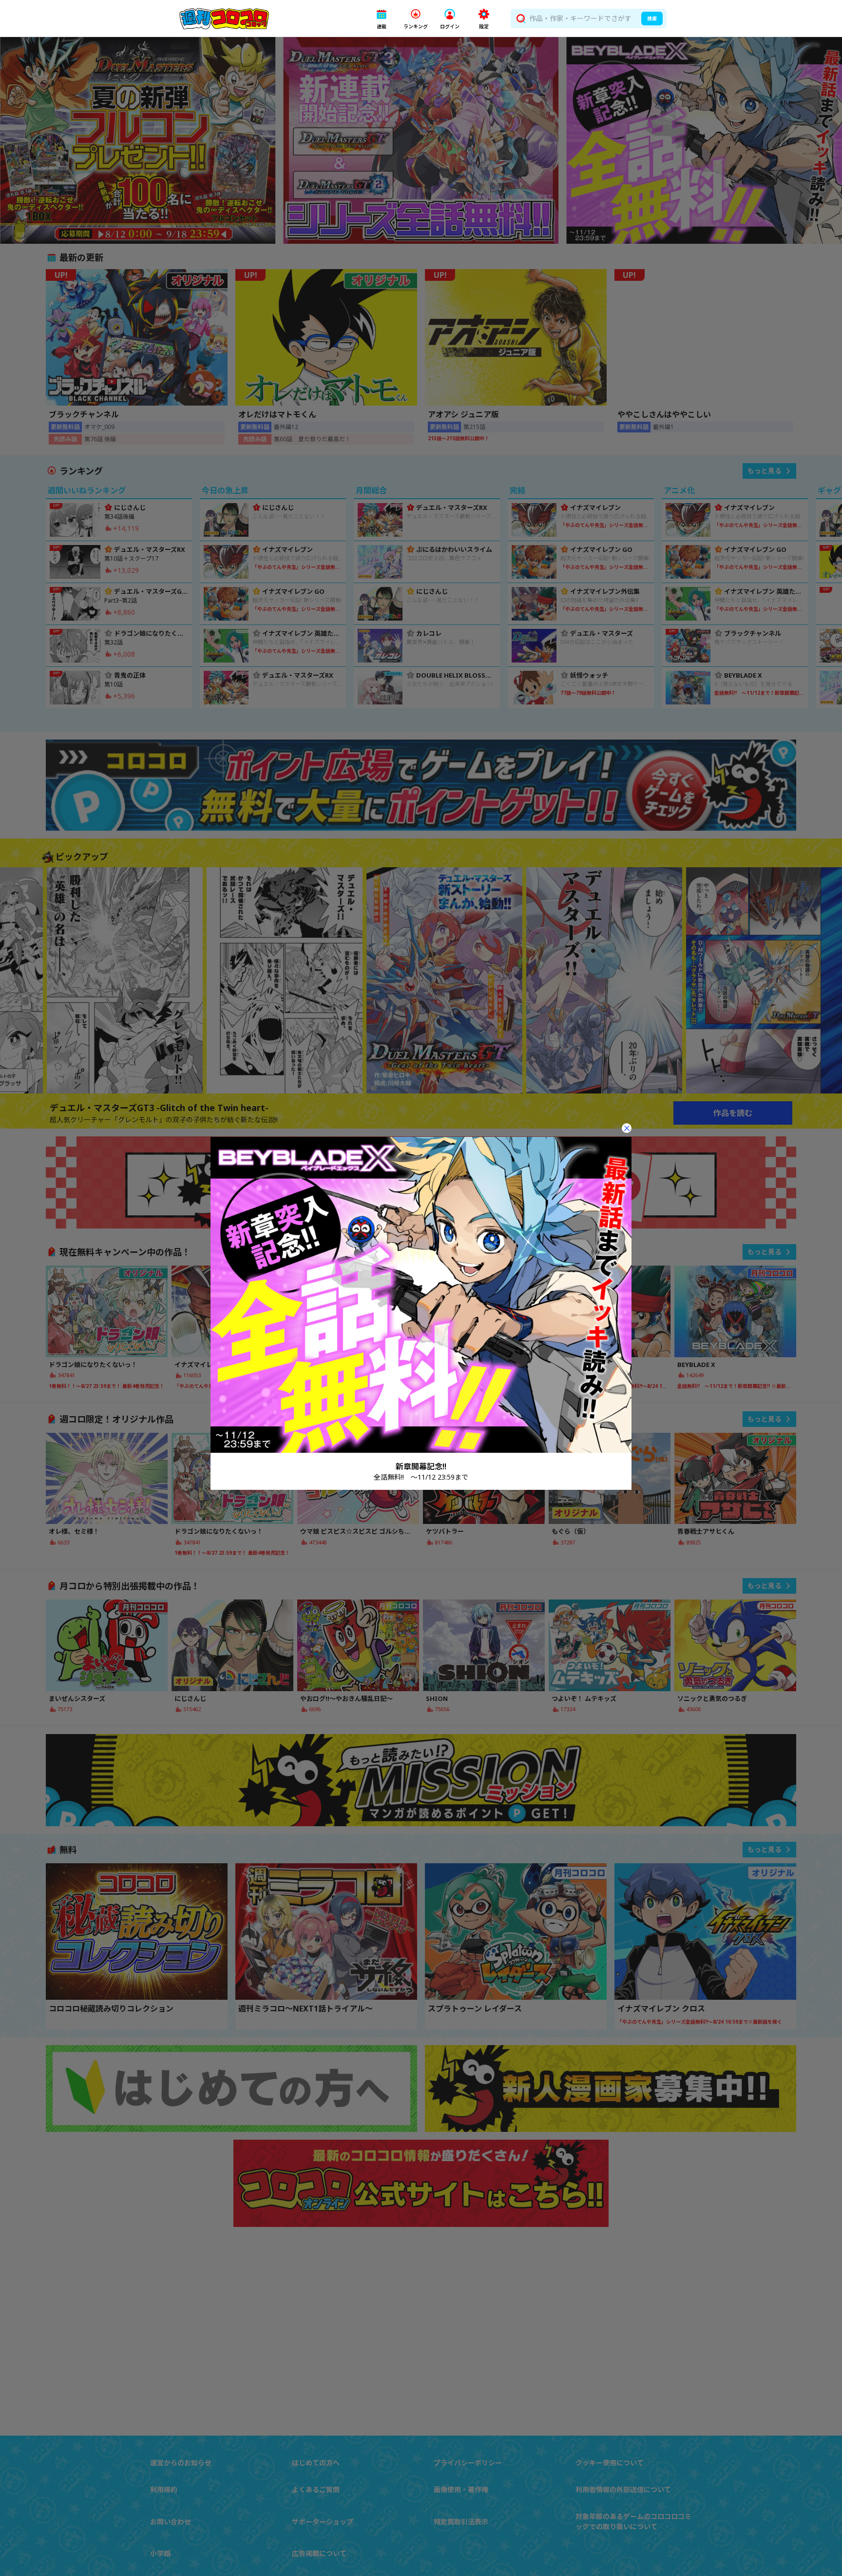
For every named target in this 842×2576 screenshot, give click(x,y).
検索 (652, 19)
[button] (382, 19)
